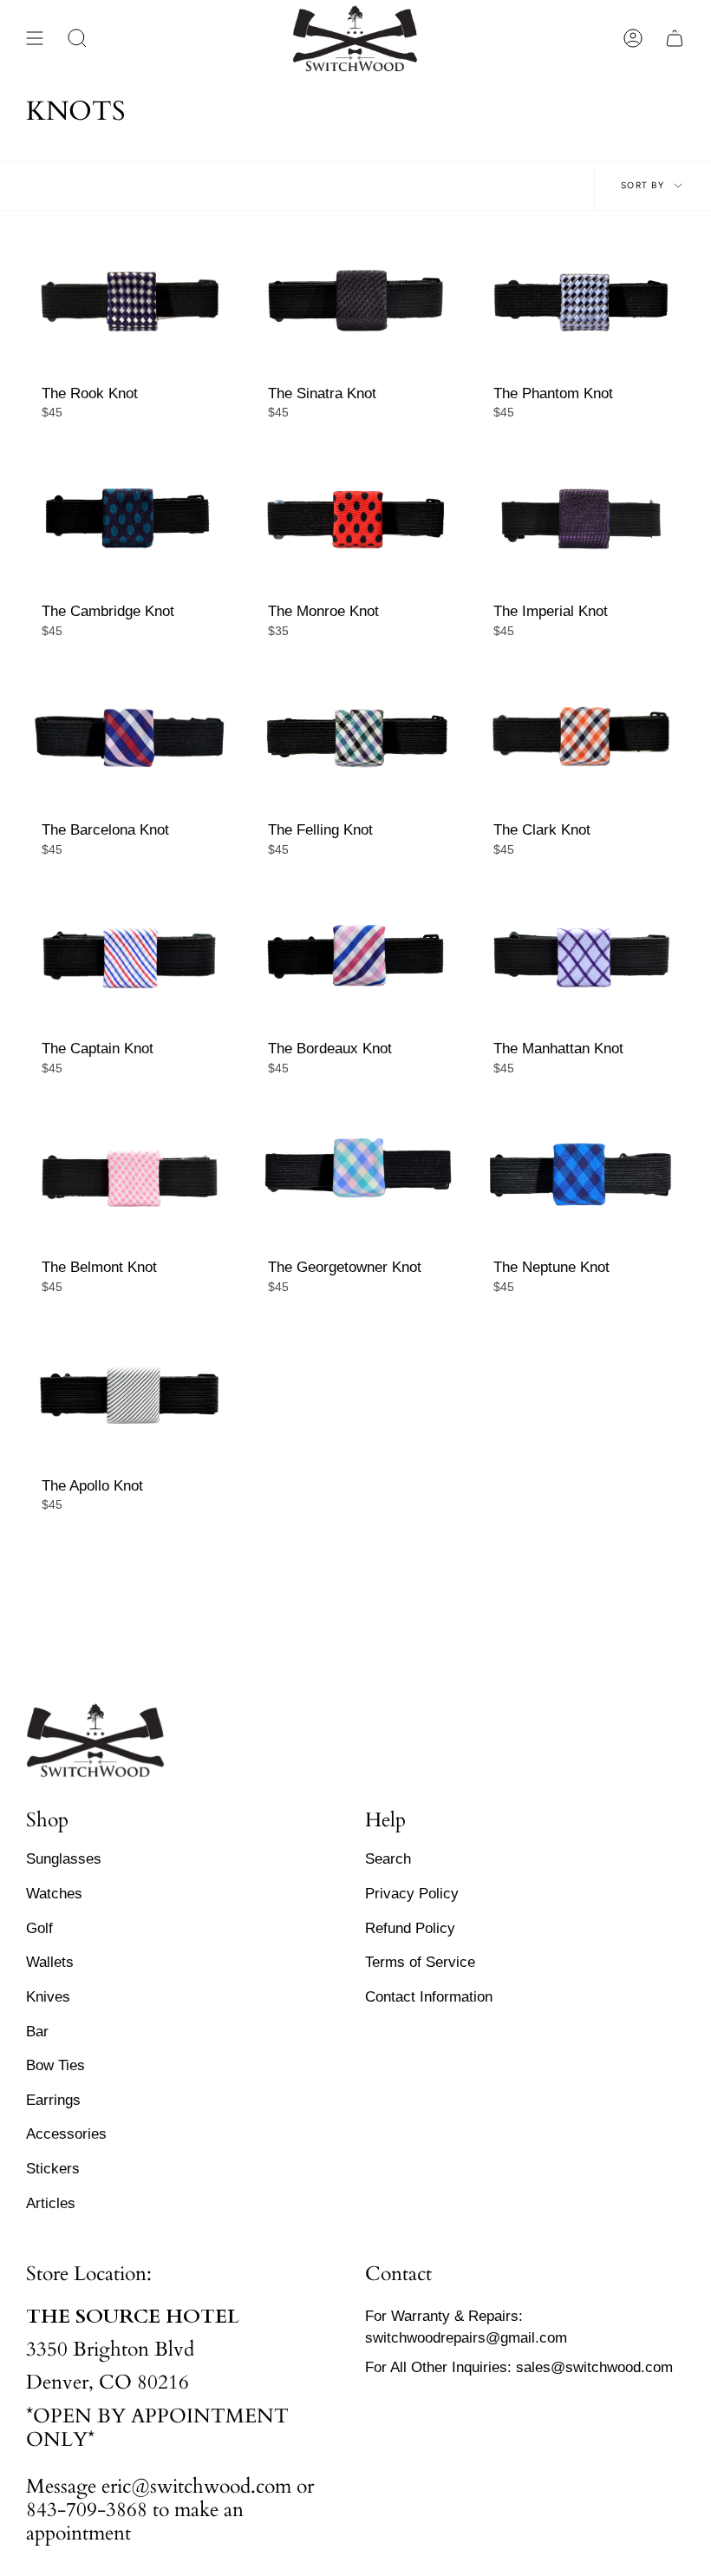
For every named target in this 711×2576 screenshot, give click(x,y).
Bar (37, 2031)
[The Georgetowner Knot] (356, 1176)
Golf (39, 1928)
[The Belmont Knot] (130, 1176)
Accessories (66, 2134)
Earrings (53, 2100)
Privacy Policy (412, 1893)
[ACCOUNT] (633, 38)
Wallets (50, 1962)
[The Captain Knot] (130, 957)
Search (388, 1858)
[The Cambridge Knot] (130, 520)
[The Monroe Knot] (356, 520)
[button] (77, 38)
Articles (51, 2203)
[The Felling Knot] (356, 739)
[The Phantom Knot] (581, 302)
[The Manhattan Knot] (581, 957)
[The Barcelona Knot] (130, 739)
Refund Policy (410, 1928)
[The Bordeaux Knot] (356, 957)
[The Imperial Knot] (581, 520)
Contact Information (429, 1996)
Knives (48, 1996)
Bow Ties (55, 2065)
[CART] (675, 38)
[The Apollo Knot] (130, 1395)
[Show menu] (35, 38)
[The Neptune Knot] (581, 1176)
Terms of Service (420, 1962)
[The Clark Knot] (581, 739)
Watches (54, 1893)
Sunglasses (64, 1858)
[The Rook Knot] (130, 302)
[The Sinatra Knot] (356, 302)
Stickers (53, 2168)
